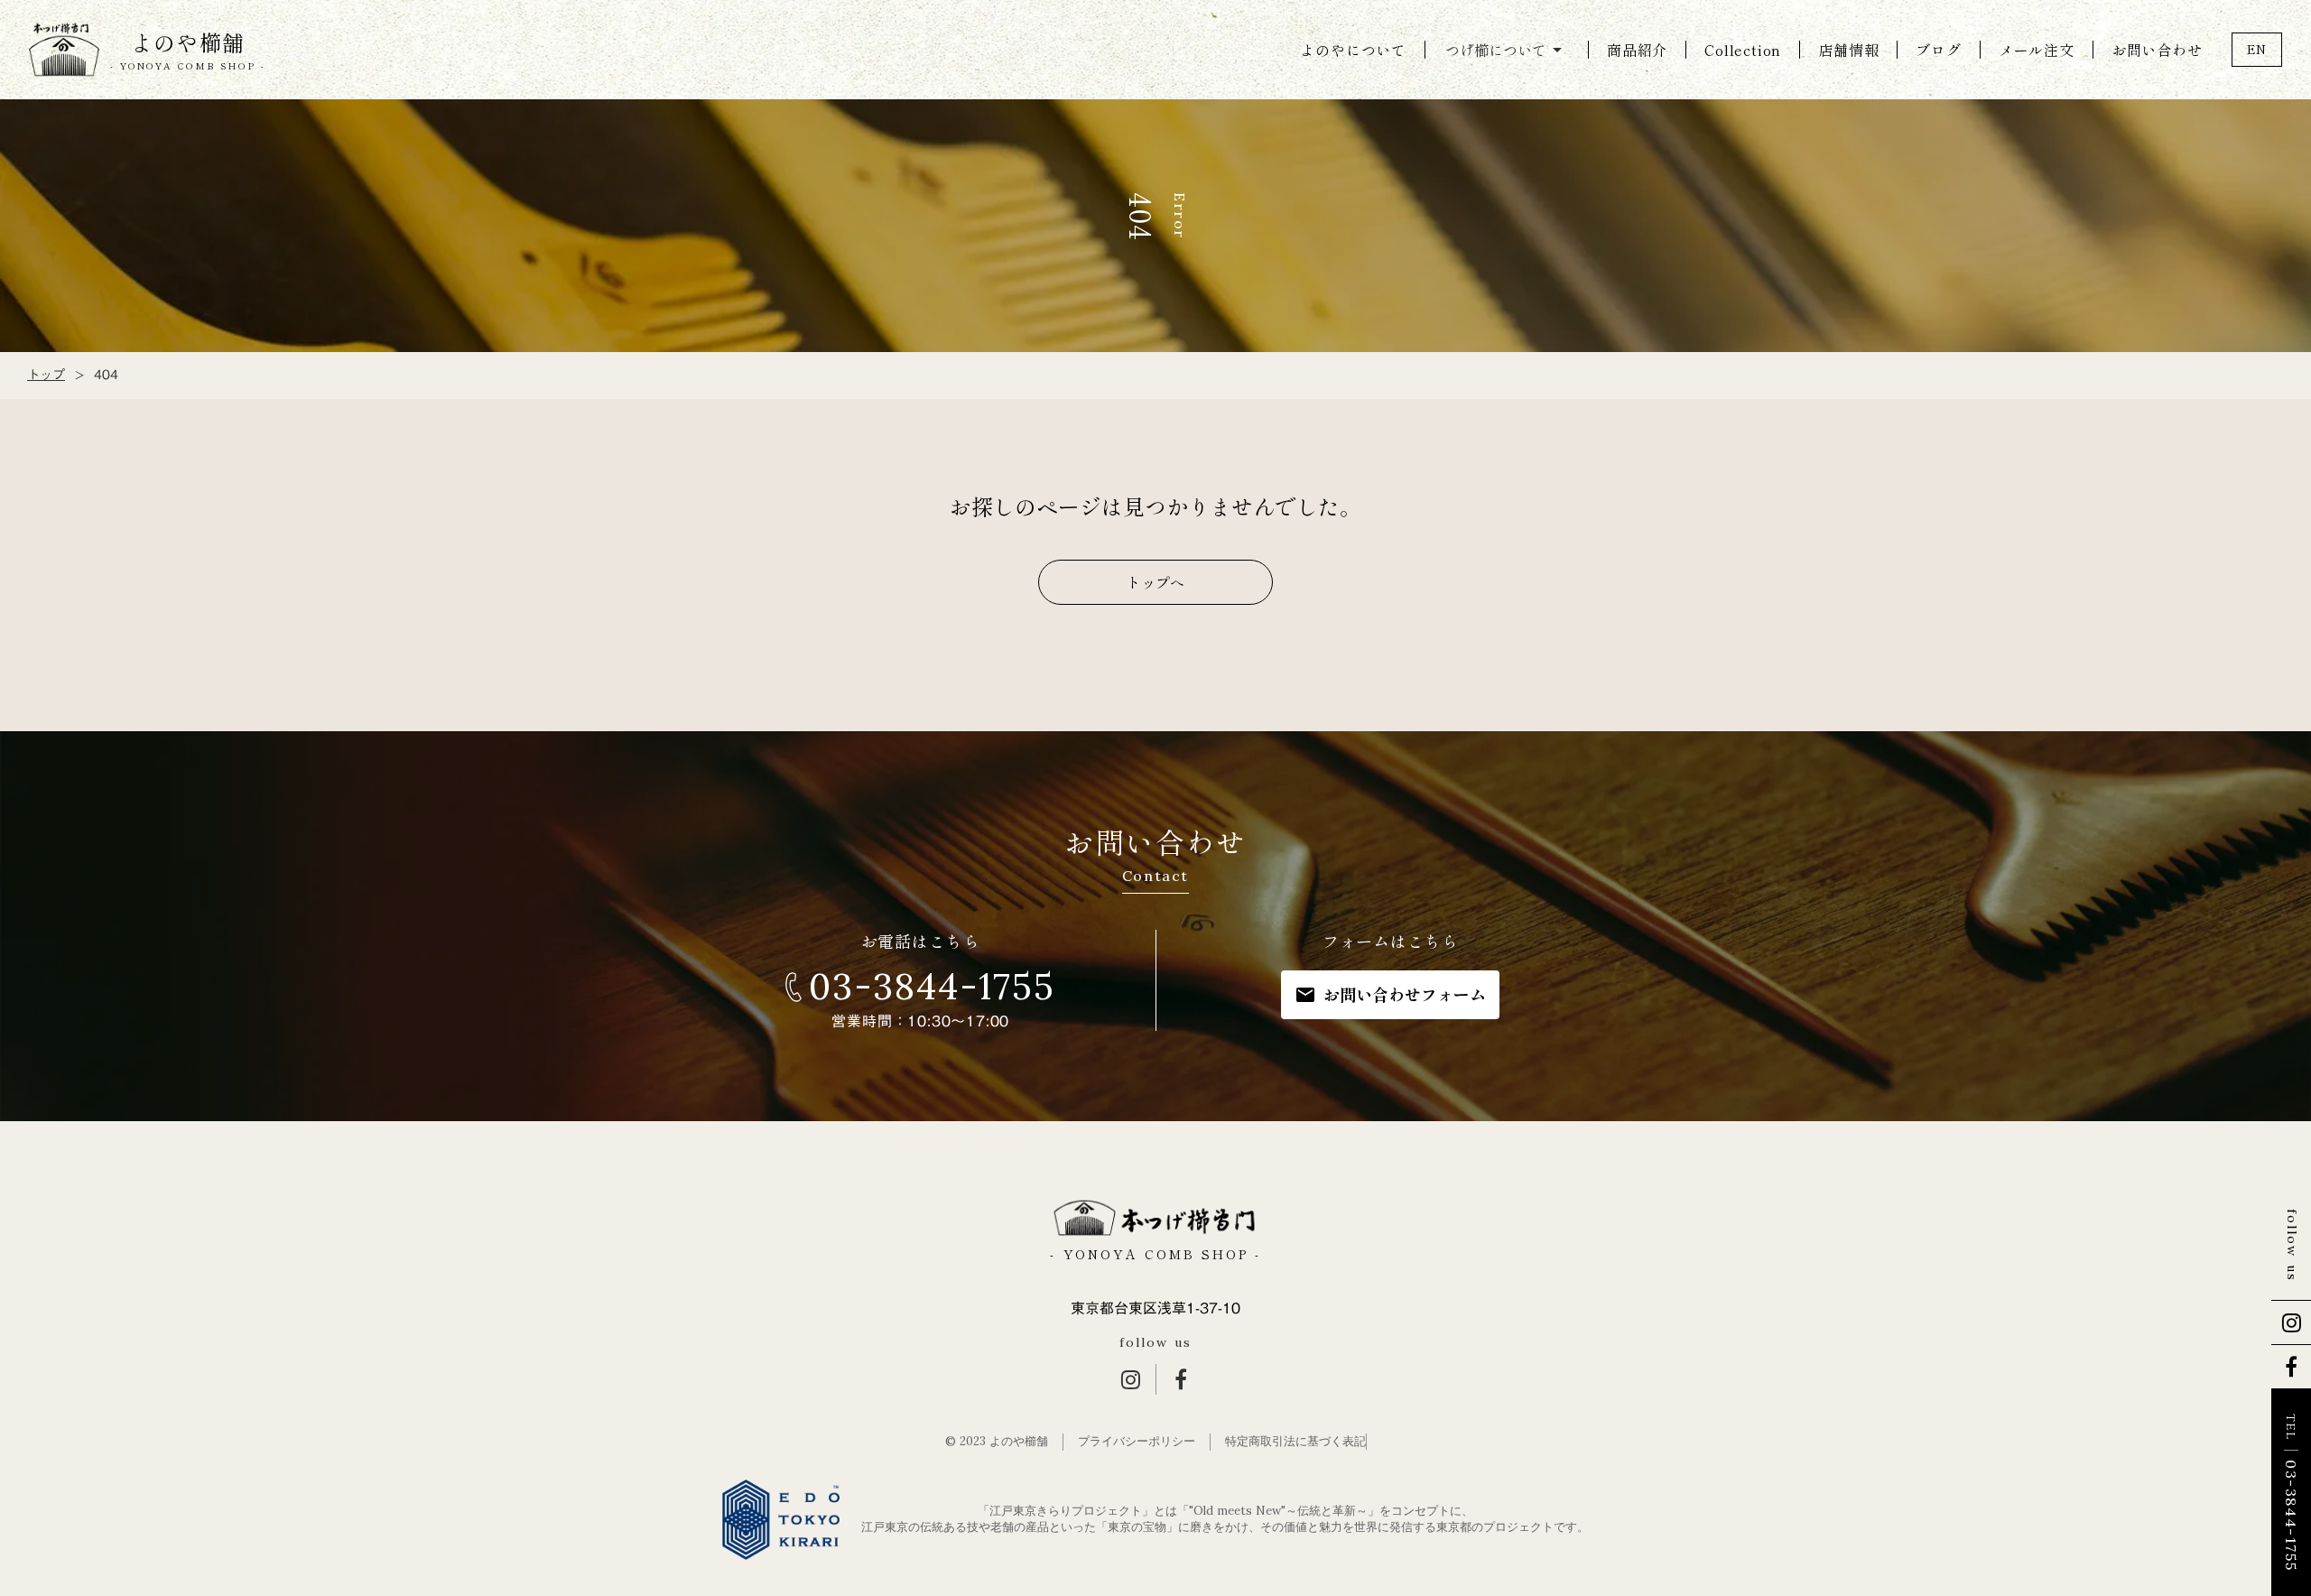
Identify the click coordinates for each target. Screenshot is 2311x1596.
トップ (46, 376)
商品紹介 (1637, 50)
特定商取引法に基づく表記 (1295, 1441)
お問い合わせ (2157, 50)
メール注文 (2037, 50)
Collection (1743, 50)
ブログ (1938, 50)
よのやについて (1353, 50)
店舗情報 (1848, 50)
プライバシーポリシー (1137, 1441)
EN (2257, 49)
